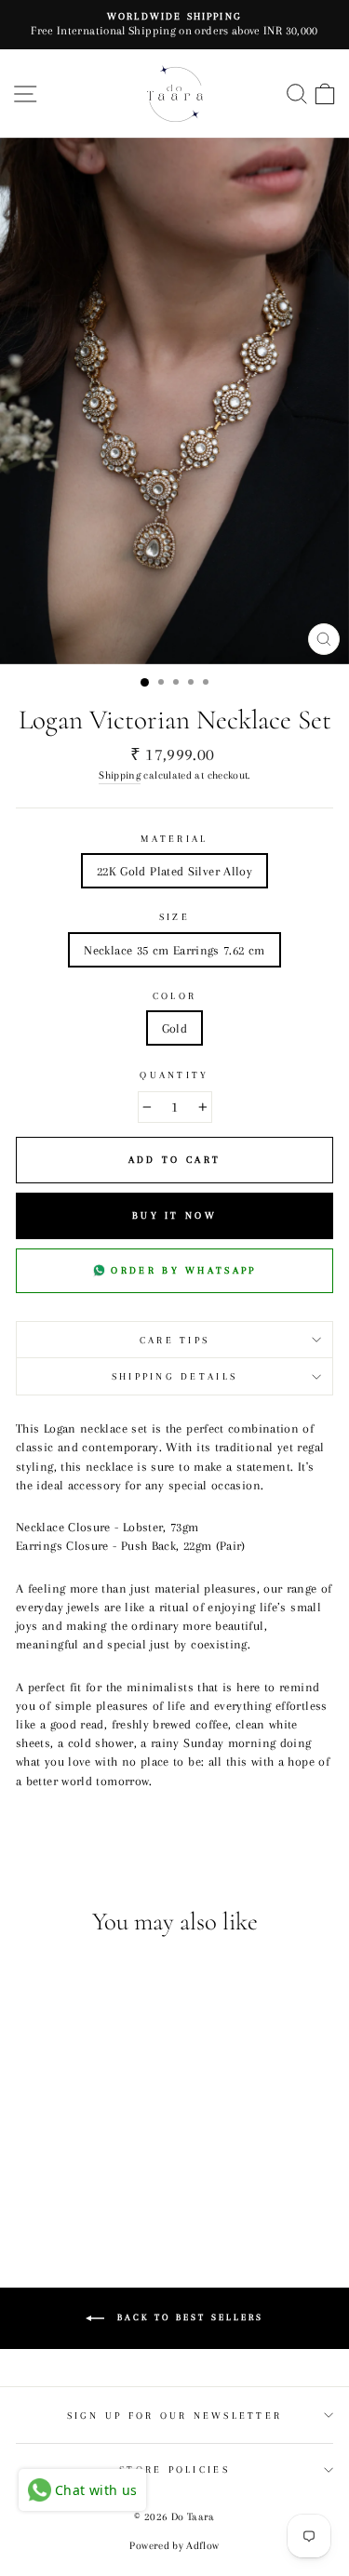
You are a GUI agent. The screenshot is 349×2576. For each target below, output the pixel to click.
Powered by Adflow (174, 2546)
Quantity (174, 1075)
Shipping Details (174, 1376)
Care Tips (174, 1340)
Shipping (120, 775)
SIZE (174, 917)
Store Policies (174, 2469)
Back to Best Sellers (188, 2317)
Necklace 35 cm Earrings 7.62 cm (174, 950)
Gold (174, 1028)
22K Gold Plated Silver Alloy (174, 871)
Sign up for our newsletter (175, 2416)
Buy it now (174, 1215)
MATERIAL (174, 839)
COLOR (174, 996)
